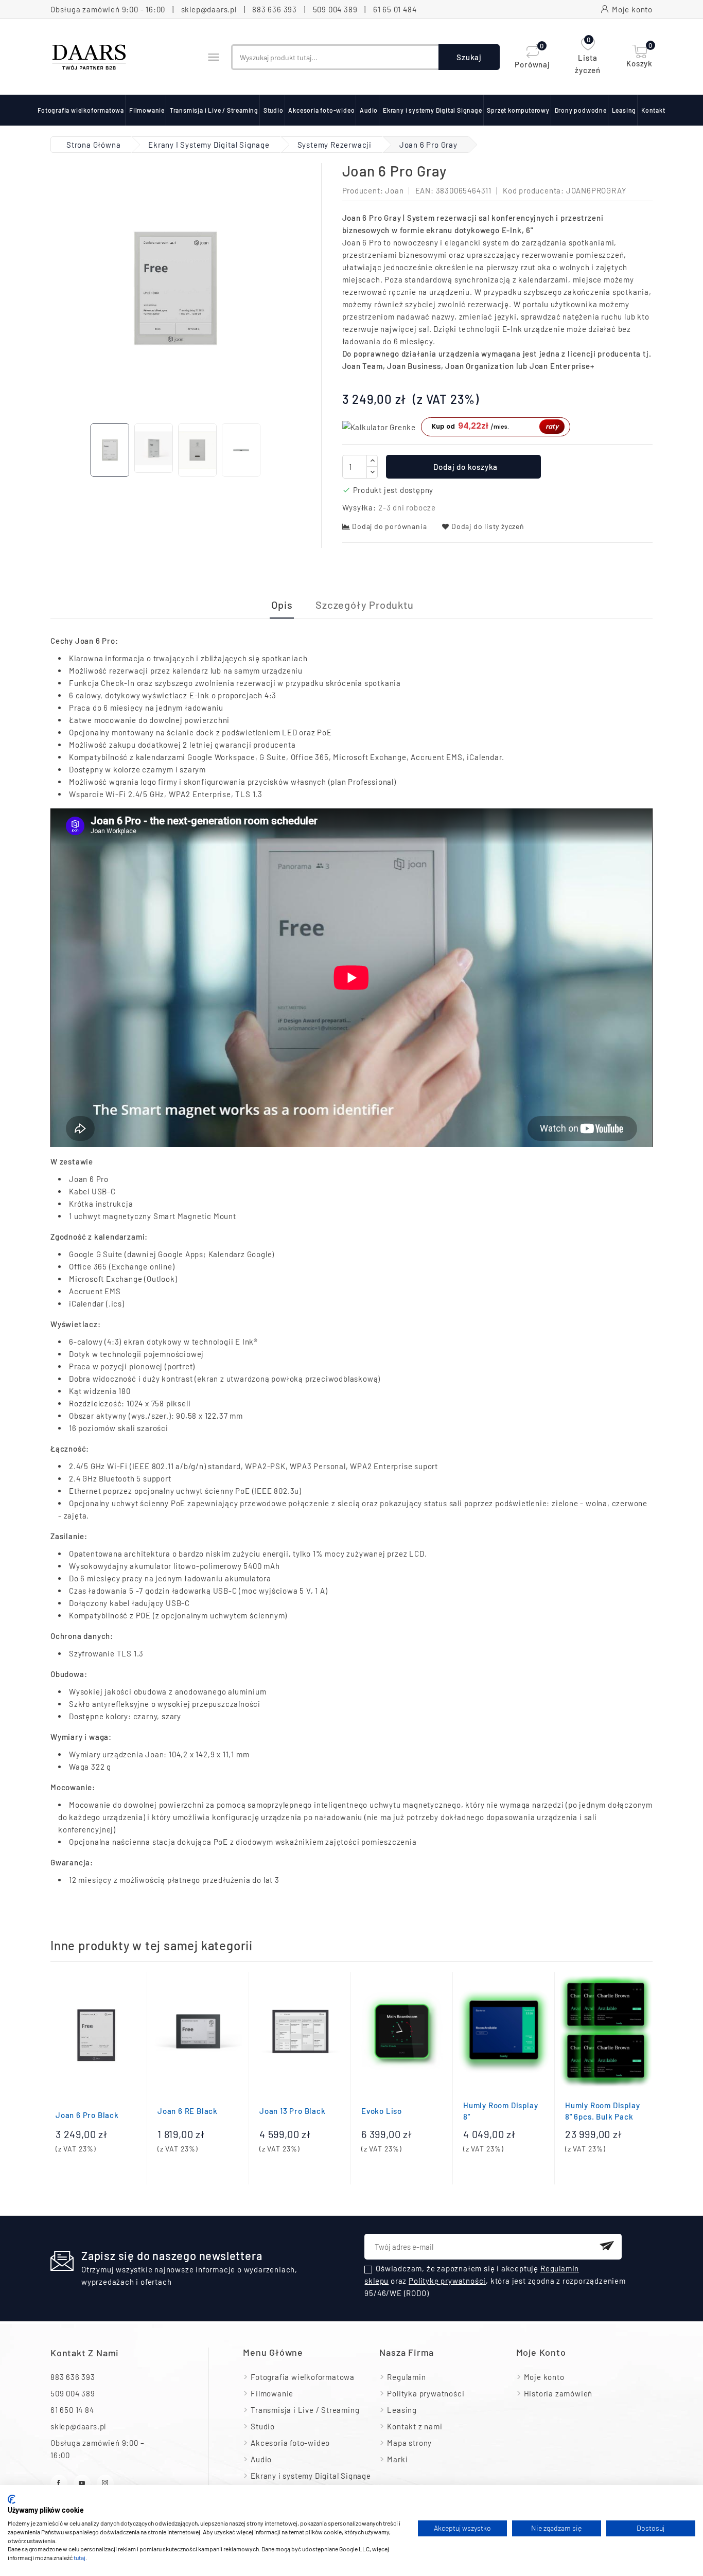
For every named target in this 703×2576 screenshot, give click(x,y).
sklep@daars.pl (209, 9)
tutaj (80, 2557)
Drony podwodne (581, 110)
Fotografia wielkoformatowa (81, 110)
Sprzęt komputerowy (518, 110)
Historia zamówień (558, 2393)
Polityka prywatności (426, 2393)
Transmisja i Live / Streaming (214, 110)
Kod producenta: (533, 190)
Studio (274, 110)
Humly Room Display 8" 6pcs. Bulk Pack (602, 2111)
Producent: (363, 190)
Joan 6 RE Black (188, 2111)
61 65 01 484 (395, 9)
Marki (397, 2459)
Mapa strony (409, 2443)
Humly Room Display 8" (500, 2111)
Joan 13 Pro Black (293, 2111)
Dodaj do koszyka (465, 467)
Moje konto (544, 2377)
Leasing (624, 110)
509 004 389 (335, 9)
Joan (394, 190)
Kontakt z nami (85, 2353)
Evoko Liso (382, 2111)
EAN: (425, 190)
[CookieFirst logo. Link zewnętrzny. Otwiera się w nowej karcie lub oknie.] (12, 2499)
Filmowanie (147, 110)
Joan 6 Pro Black (87, 2115)
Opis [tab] (282, 605)
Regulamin (406, 2377)
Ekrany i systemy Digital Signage (433, 110)
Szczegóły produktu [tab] (364, 605)
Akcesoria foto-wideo (321, 110)
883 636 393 (275, 9)
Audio (369, 110)
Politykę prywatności (447, 2281)
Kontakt (653, 110)
